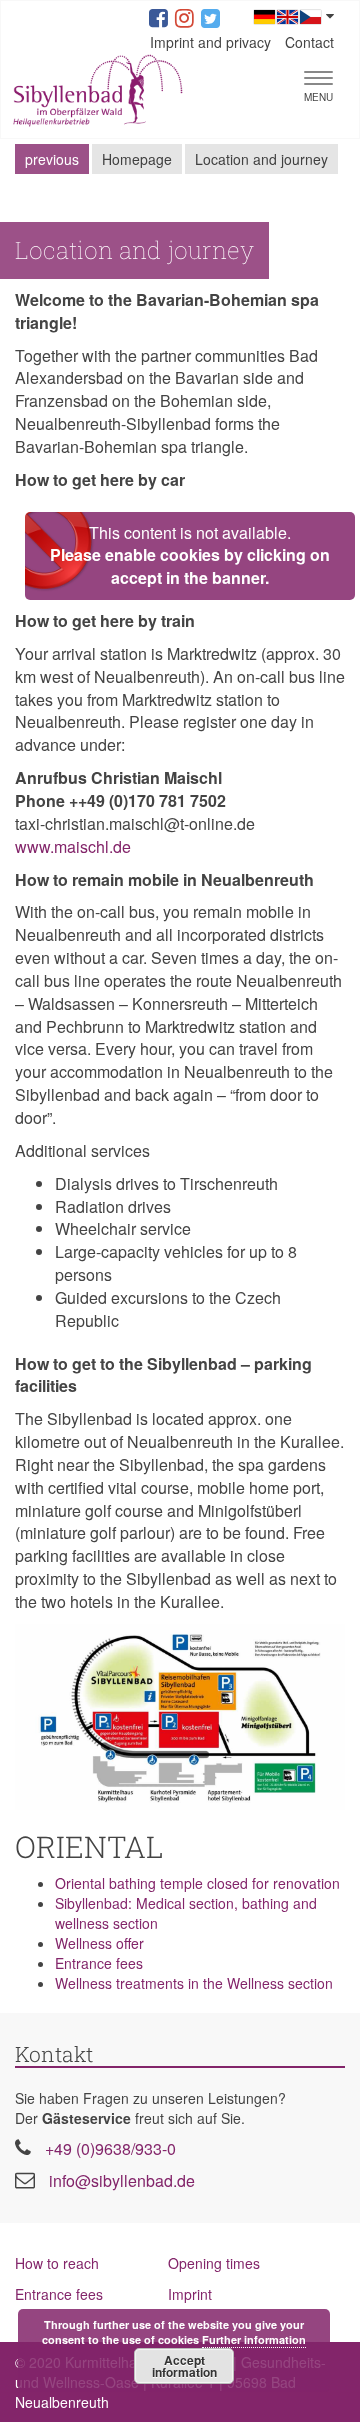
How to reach (57, 2263)
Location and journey (261, 159)
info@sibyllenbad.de (122, 2180)
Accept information (184, 2366)
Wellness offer (99, 1943)
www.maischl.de (73, 846)
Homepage (137, 159)
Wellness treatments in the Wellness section (194, 1983)
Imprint (190, 2294)
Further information (254, 2339)
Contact (309, 42)
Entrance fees (99, 1963)
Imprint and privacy (210, 42)
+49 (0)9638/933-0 (110, 2148)
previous (52, 159)
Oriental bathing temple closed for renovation (197, 1883)
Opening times (214, 2263)
